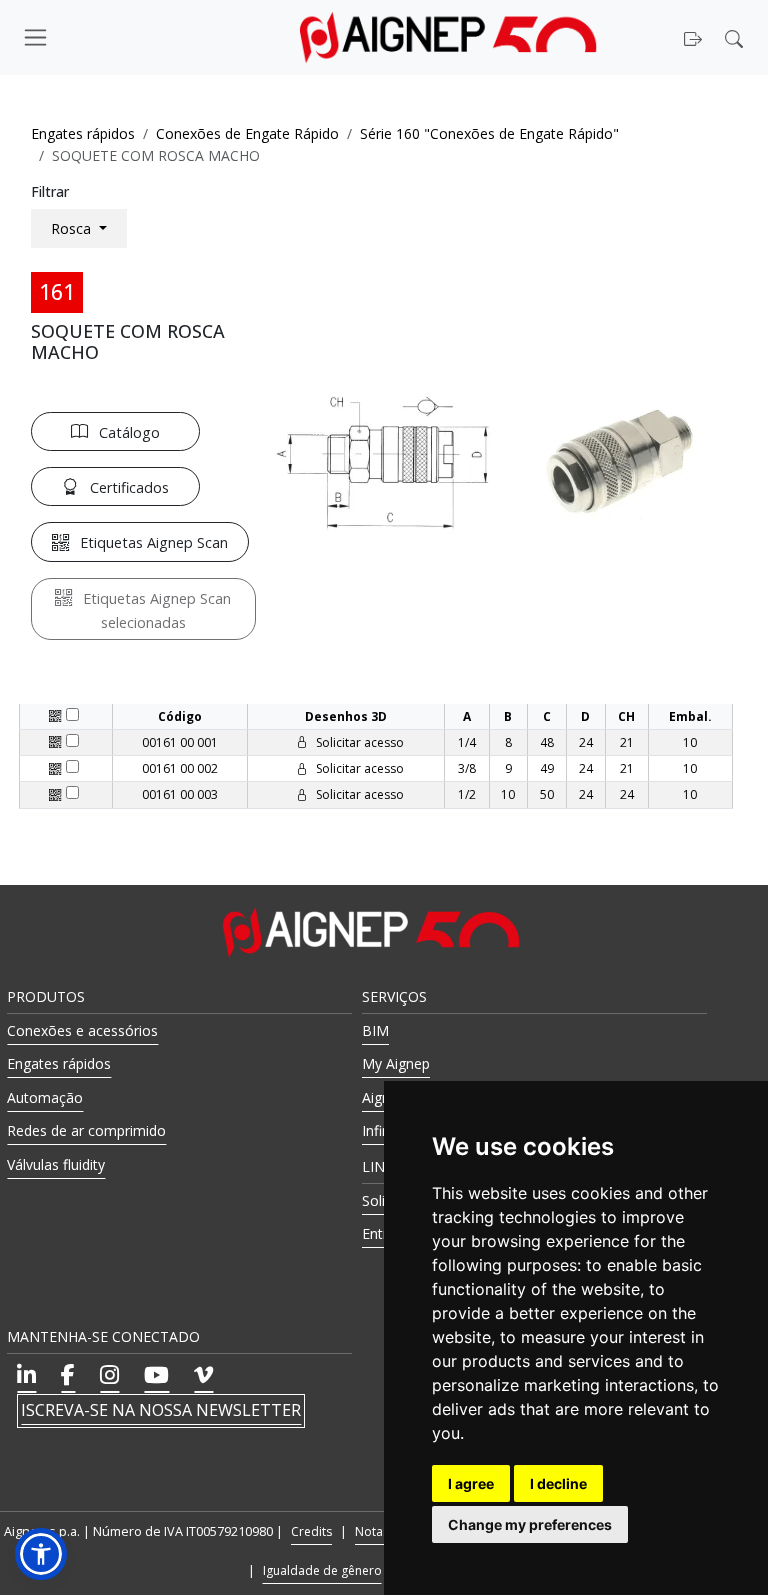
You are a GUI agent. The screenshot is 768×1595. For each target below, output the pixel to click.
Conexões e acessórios (82, 1030)
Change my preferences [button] (530, 1524)
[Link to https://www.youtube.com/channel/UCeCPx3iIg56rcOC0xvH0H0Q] (156, 1375)
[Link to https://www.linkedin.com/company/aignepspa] (26, 1375)
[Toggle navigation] (110, 37)
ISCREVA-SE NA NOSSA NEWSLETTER (161, 1410)
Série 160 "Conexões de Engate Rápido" (489, 133)
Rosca (73, 228)
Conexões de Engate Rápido (247, 133)
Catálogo (129, 432)
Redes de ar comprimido (86, 1130)
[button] (736, 37)
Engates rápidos (83, 133)
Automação (45, 1097)
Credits (311, 1531)
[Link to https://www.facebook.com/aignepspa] (68, 1375)
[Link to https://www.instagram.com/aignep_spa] (109, 1375)
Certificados (129, 487)
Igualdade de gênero (322, 1570)
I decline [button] (558, 1483)
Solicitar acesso (358, 742)
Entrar (381, 1233)
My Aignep (396, 1063)
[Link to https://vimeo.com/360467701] (203, 1375)
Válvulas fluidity (56, 1164)
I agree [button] (471, 1483)
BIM (375, 1030)
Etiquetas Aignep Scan (154, 542)
